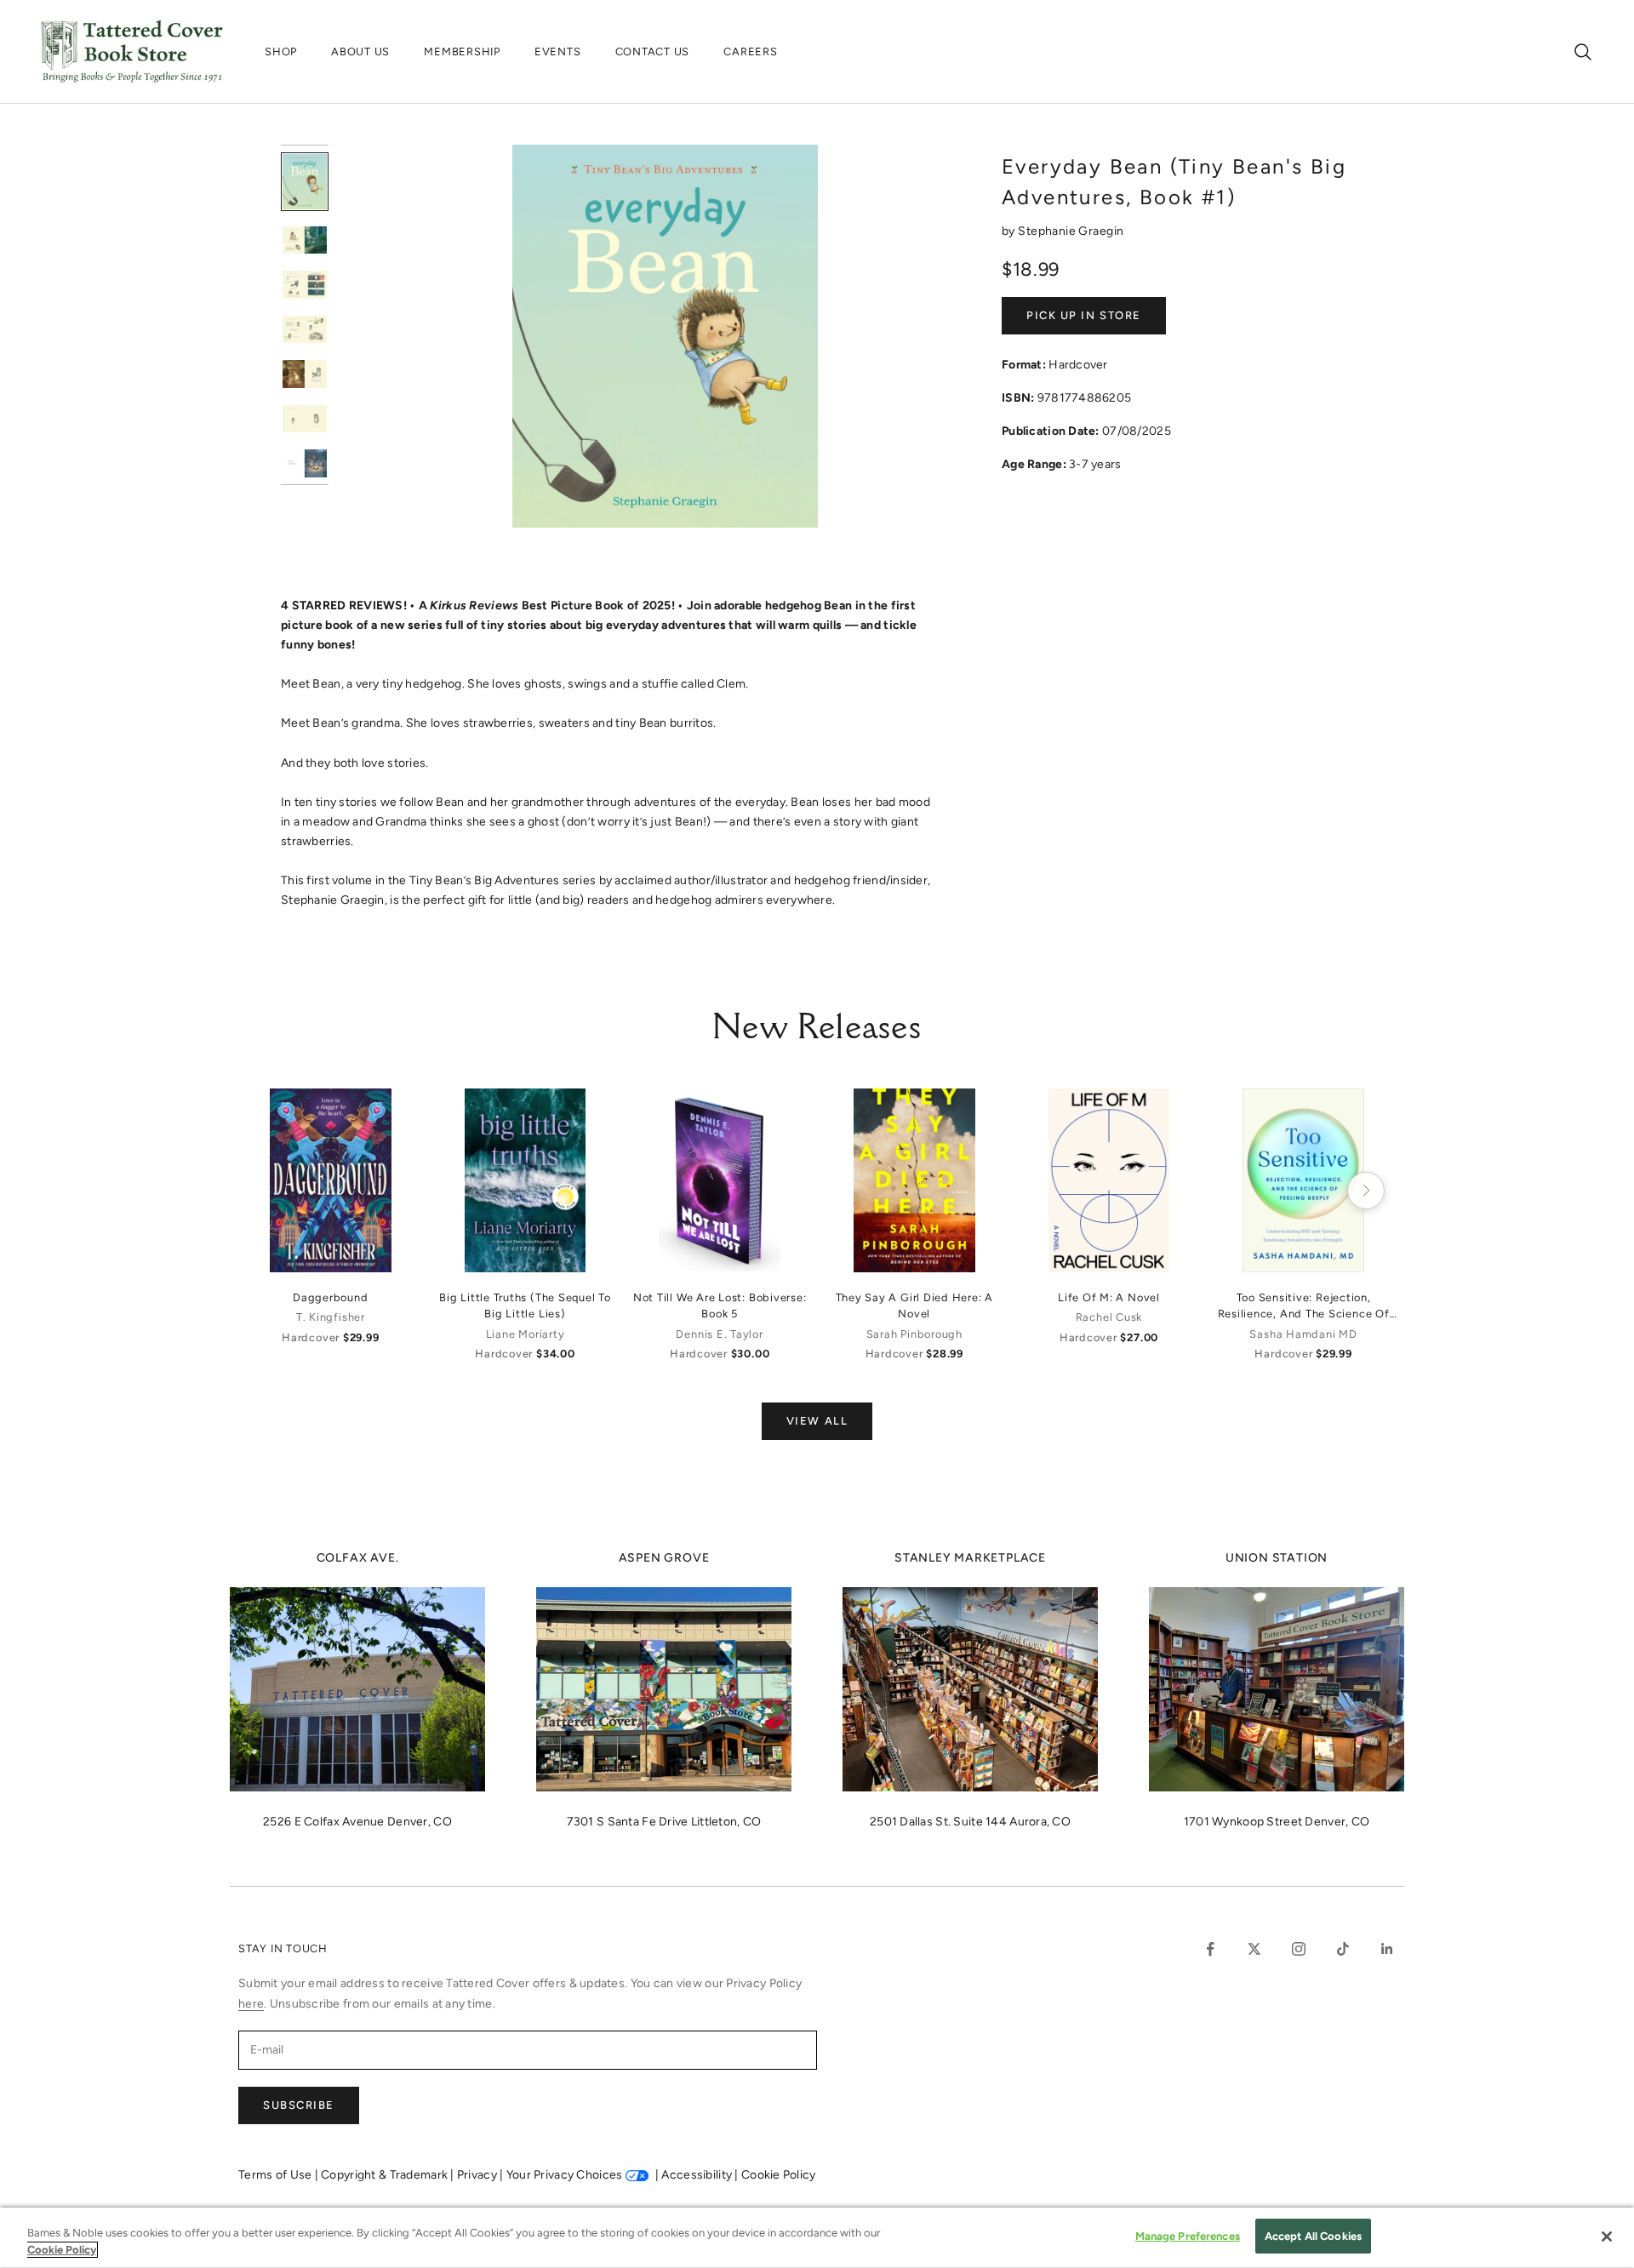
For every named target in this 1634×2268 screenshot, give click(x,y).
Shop (281, 51)
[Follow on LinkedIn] (1387, 1949)
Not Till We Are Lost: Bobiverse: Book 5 (720, 1305)
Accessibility (698, 2175)
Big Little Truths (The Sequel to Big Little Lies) (525, 1305)
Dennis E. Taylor (719, 1334)
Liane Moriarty (526, 1334)
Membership (462, 51)
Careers (750, 51)
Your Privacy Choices (565, 2175)
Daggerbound (330, 1297)
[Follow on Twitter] (1254, 1949)
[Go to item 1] (305, 182)
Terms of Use (277, 2175)
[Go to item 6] (305, 419)
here (251, 2004)
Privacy (478, 2175)
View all (817, 1421)
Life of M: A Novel (1109, 1297)
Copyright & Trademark (386, 2175)
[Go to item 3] (305, 285)
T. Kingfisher (331, 1317)
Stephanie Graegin (1071, 231)
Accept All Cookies (1313, 2236)
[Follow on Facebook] (1210, 1949)
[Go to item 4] (305, 330)
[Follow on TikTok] (1343, 1949)
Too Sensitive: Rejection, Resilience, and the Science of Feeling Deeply (1304, 1306)
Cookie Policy (779, 2175)
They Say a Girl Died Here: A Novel (915, 1305)
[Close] (1607, 2237)
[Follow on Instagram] (1299, 1949)
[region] (817, 2238)
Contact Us (653, 51)
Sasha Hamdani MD (1303, 1334)
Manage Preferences (1188, 2236)
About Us (360, 51)
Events (558, 51)
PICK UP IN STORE (1084, 315)
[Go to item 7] (305, 463)
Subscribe (299, 2105)
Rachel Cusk (1109, 1317)
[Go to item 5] (305, 374)
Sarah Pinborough (914, 1334)
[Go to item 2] (305, 240)
